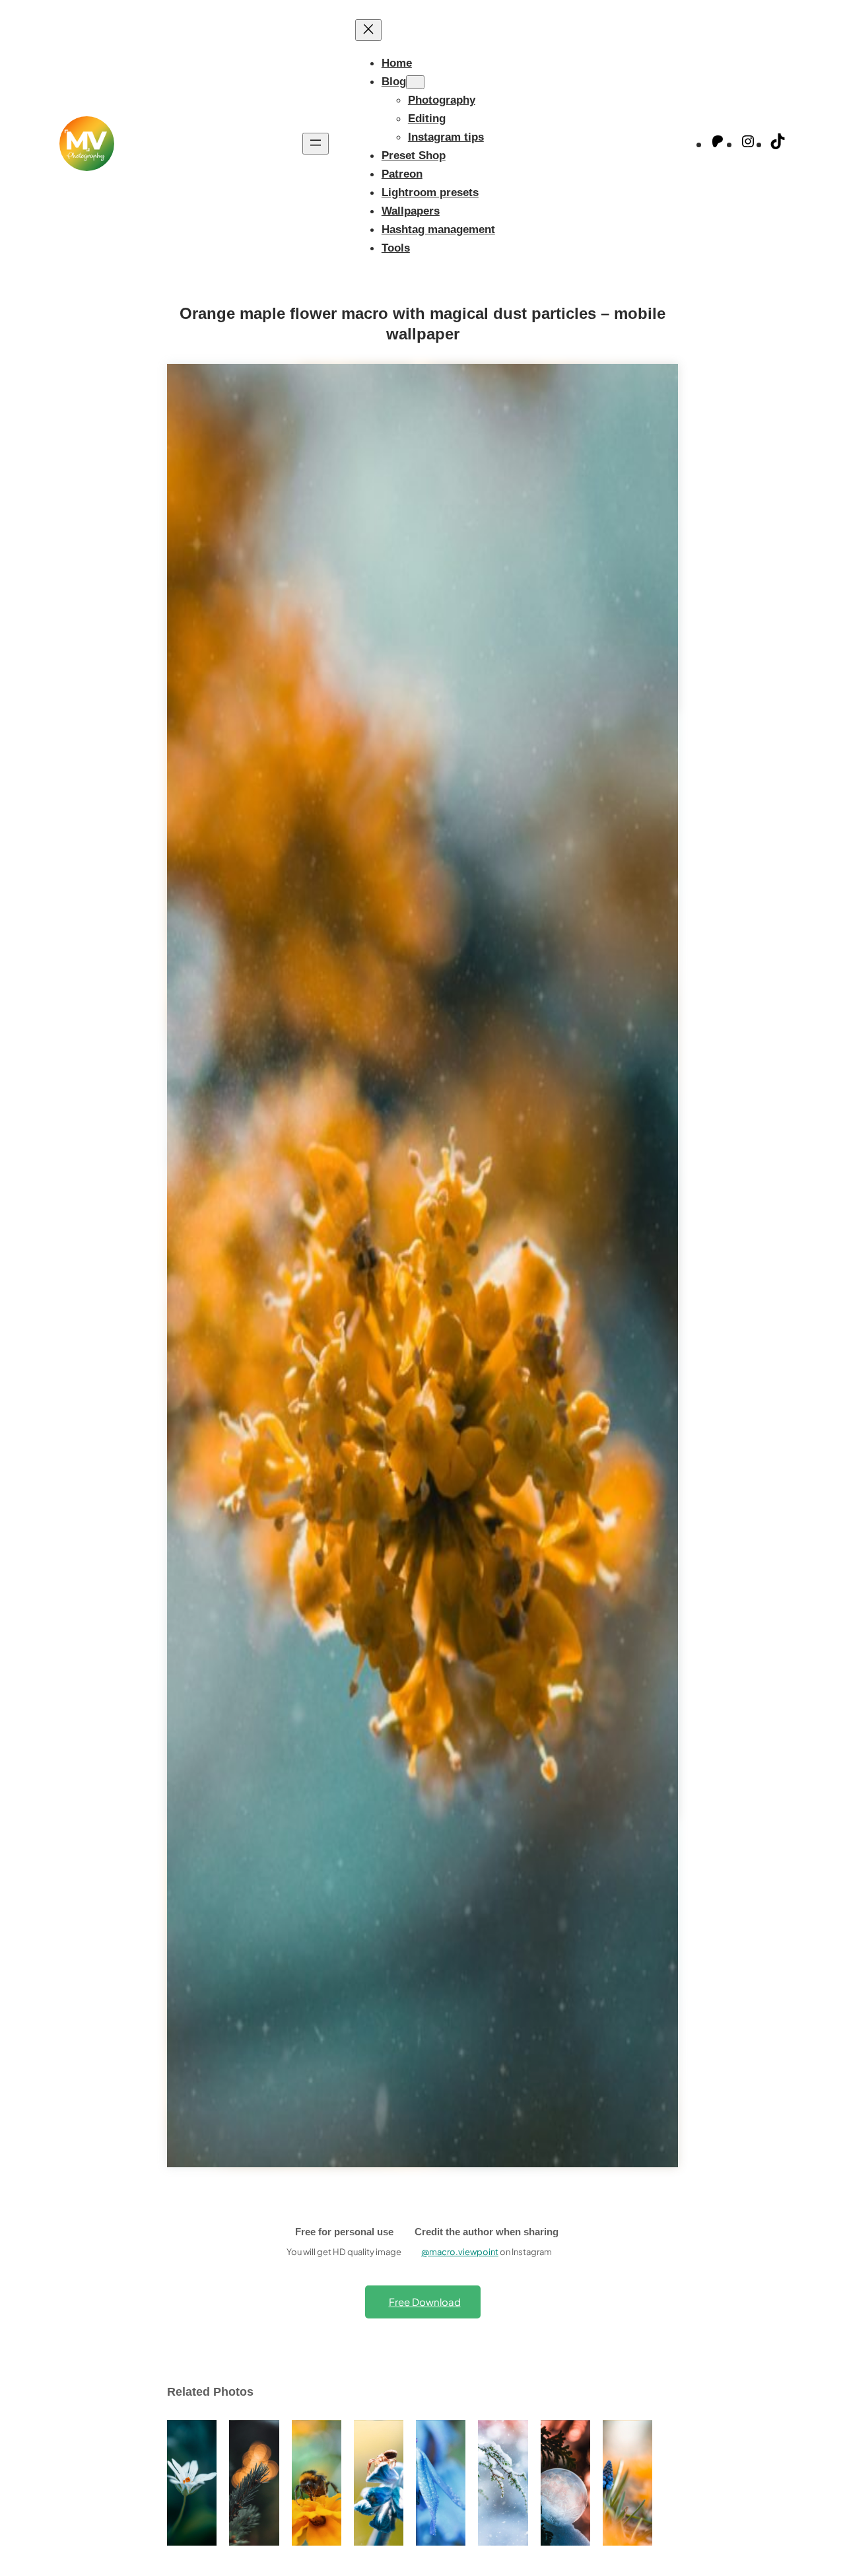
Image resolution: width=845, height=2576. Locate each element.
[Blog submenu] (415, 82)
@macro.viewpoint (460, 2252)
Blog (394, 81)
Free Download (425, 2302)
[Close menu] (368, 30)
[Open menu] (316, 144)
